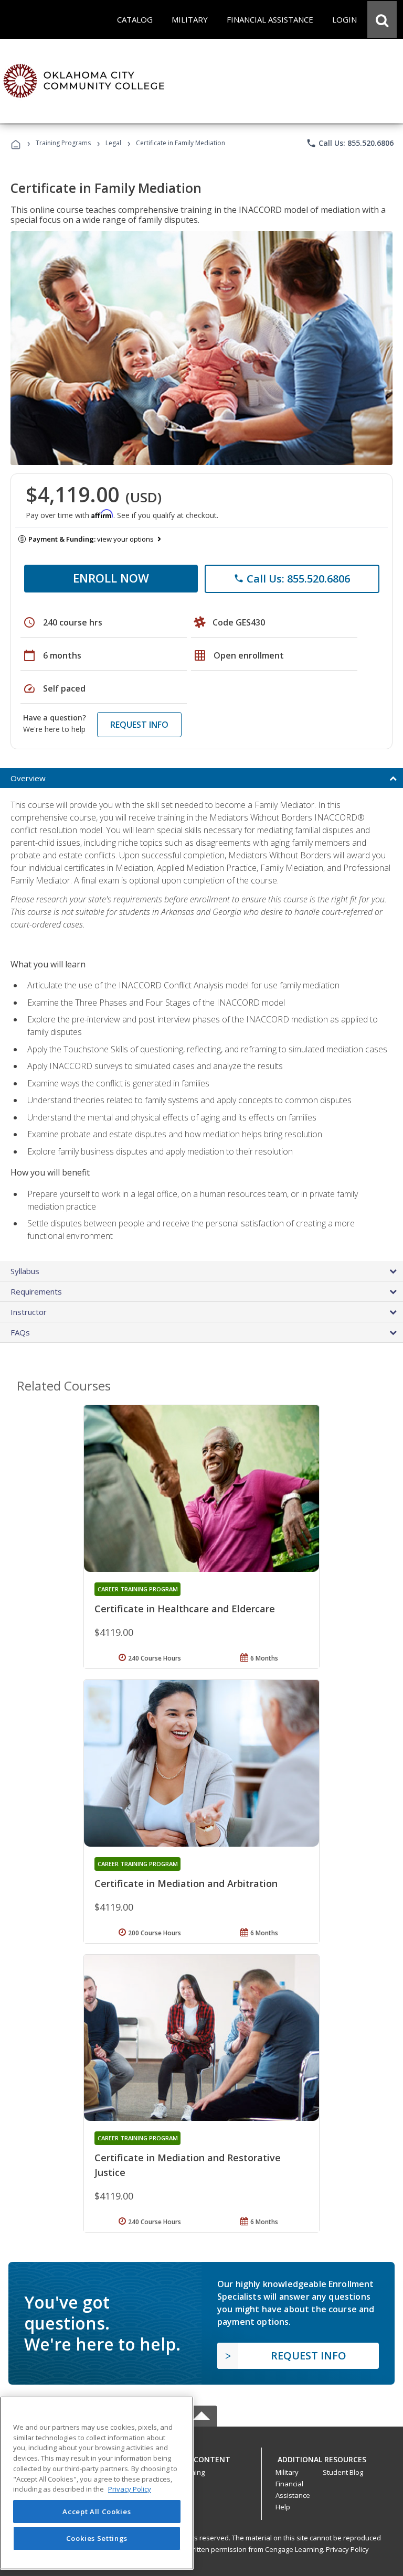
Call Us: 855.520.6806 (350, 143)
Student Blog (343, 2472)
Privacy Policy (347, 2549)
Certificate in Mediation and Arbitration (186, 1883)
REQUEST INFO (139, 725)
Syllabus (25, 1271)
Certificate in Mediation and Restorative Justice (188, 2165)
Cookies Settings (97, 2538)
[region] (97, 2483)
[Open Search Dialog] (382, 19)
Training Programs (63, 143)
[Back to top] (201, 2457)
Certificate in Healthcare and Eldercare (185, 1609)
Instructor (29, 1312)
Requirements (36, 1291)
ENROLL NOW (111, 578)
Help (283, 2507)
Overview (28, 778)
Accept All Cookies (97, 2512)
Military (287, 2472)
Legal (113, 143)
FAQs (20, 1332)
